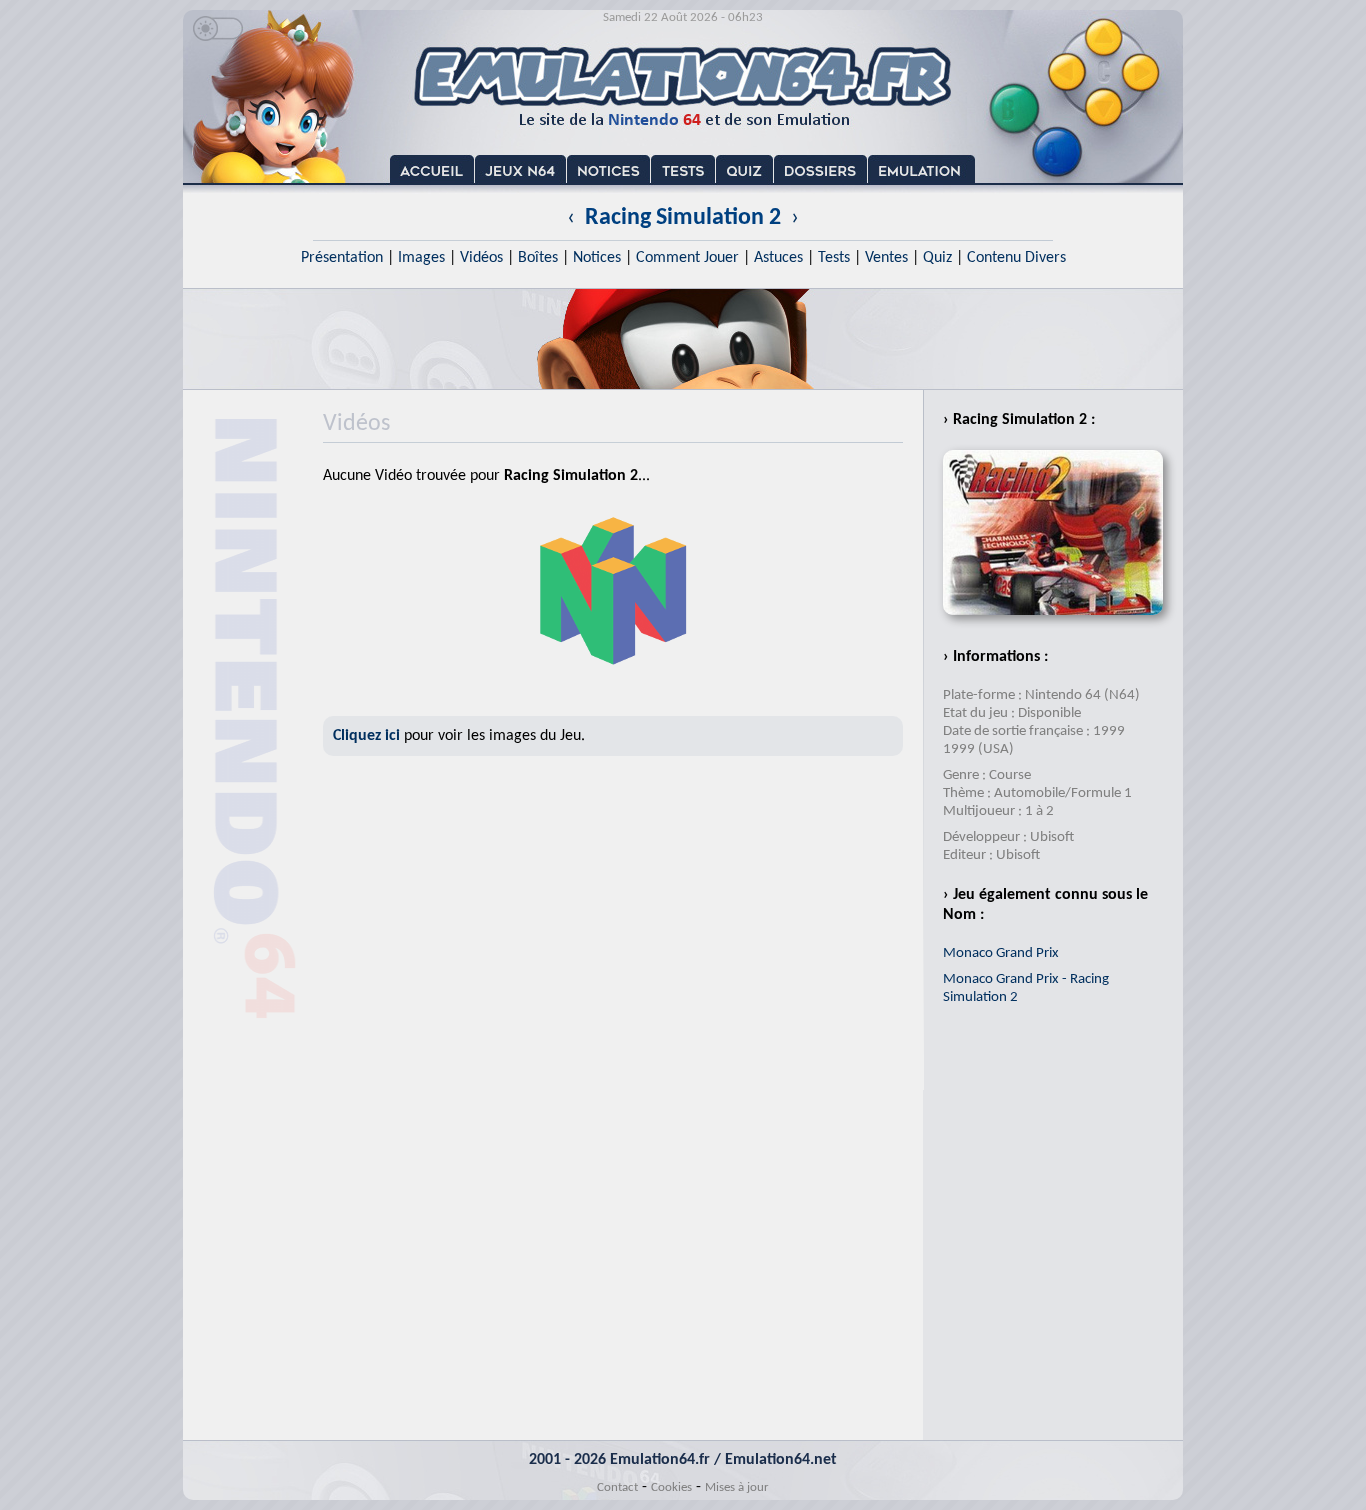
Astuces (778, 258)
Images (421, 258)
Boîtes (538, 258)
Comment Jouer (687, 258)
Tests (834, 258)
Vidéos (481, 258)
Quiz (937, 258)
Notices (597, 258)
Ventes (886, 258)
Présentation (342, 258)
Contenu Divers (1016, 258)
